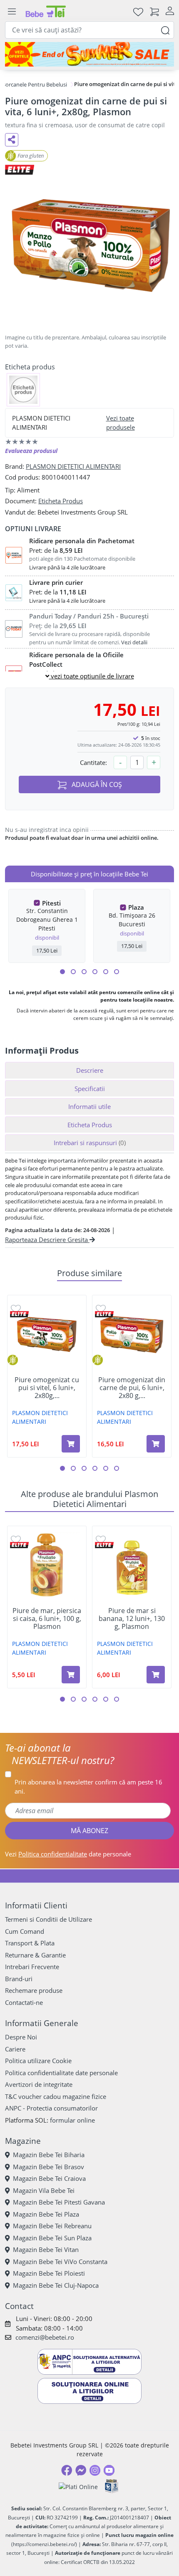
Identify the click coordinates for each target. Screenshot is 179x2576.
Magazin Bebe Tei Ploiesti (49, 2273)
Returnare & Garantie (35, 1955)
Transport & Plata (30, 1943)
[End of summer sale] (89, 54)
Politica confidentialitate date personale (61, 2073)
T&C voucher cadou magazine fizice (56, 2096)
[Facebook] (67, 2470)
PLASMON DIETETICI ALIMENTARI (73, 466)
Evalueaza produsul (31, 451)
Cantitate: (93, 762)
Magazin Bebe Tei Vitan (46, 2249)
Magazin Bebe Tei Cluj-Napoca (56, 2285)
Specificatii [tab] (90, 1089)
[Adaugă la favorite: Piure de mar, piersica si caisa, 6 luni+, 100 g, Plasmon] (16, 1539)
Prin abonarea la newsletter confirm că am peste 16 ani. (88, 1787)
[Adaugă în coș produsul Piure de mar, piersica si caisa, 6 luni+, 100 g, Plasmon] (71, 1675)
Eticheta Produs (61, 501)
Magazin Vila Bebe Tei (44, 2190)
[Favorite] (138, 11)
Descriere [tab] (90, 1070)
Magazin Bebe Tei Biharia (49, 2155)
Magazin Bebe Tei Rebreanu (52, 2226)
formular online (72, 2120)
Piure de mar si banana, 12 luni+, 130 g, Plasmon (132, 1619)
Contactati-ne (24, 2002)
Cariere (15, 2049)
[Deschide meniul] (12, 12)
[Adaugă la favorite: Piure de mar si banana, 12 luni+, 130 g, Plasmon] (101, 1539)
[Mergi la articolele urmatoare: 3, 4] (73, 972)
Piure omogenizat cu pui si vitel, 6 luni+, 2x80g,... (47, 1388)
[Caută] (165, 30)
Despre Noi (21, 2037)
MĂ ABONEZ (89, 1831)
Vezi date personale (68, 1854)
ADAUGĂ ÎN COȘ (96, 784)
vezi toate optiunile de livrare (92, 676)
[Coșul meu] (154, 11)
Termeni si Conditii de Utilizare (48, 1919)
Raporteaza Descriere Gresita (47, 1240)
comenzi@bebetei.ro (45, 2337)
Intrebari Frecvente (32, 1967)
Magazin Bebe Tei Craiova (49, 2178)
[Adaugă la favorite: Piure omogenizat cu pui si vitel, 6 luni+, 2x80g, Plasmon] (16, 1308)
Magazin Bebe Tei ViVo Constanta (60, 2262)
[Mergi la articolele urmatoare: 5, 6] (84, 972)
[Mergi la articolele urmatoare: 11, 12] (117, 972)
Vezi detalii (134, 642)
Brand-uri (19, 1979)
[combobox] (89, 30)
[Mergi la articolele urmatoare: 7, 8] (95, 972)
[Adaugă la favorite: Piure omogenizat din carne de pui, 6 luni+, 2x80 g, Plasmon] (101, 1308)
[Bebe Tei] (46, 11)
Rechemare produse (34, 1990)
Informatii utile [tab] (89, 1106)
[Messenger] (81, 2470)
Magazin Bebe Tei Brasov (48, 2167)
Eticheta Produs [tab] (90, 1125)
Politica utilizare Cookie (38, 2061)
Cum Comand (25, 1931)
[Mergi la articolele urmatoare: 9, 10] (106, 972)
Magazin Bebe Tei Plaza (46, 2214)
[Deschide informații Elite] (19, 1314)
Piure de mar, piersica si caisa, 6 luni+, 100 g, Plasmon (47, 1619)
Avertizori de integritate (39, 2084)
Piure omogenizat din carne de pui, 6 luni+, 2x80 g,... (132, 1388)
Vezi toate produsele (121, 423)
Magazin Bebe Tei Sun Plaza (52, 2238)
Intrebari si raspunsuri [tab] (90, 1143)
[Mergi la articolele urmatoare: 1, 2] (62, 972)
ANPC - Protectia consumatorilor (51, 2108)
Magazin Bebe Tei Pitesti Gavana (59, 2202)
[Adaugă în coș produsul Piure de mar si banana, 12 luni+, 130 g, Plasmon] (156, 1675)
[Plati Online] (78, 2486)
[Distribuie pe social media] (12, 140)
